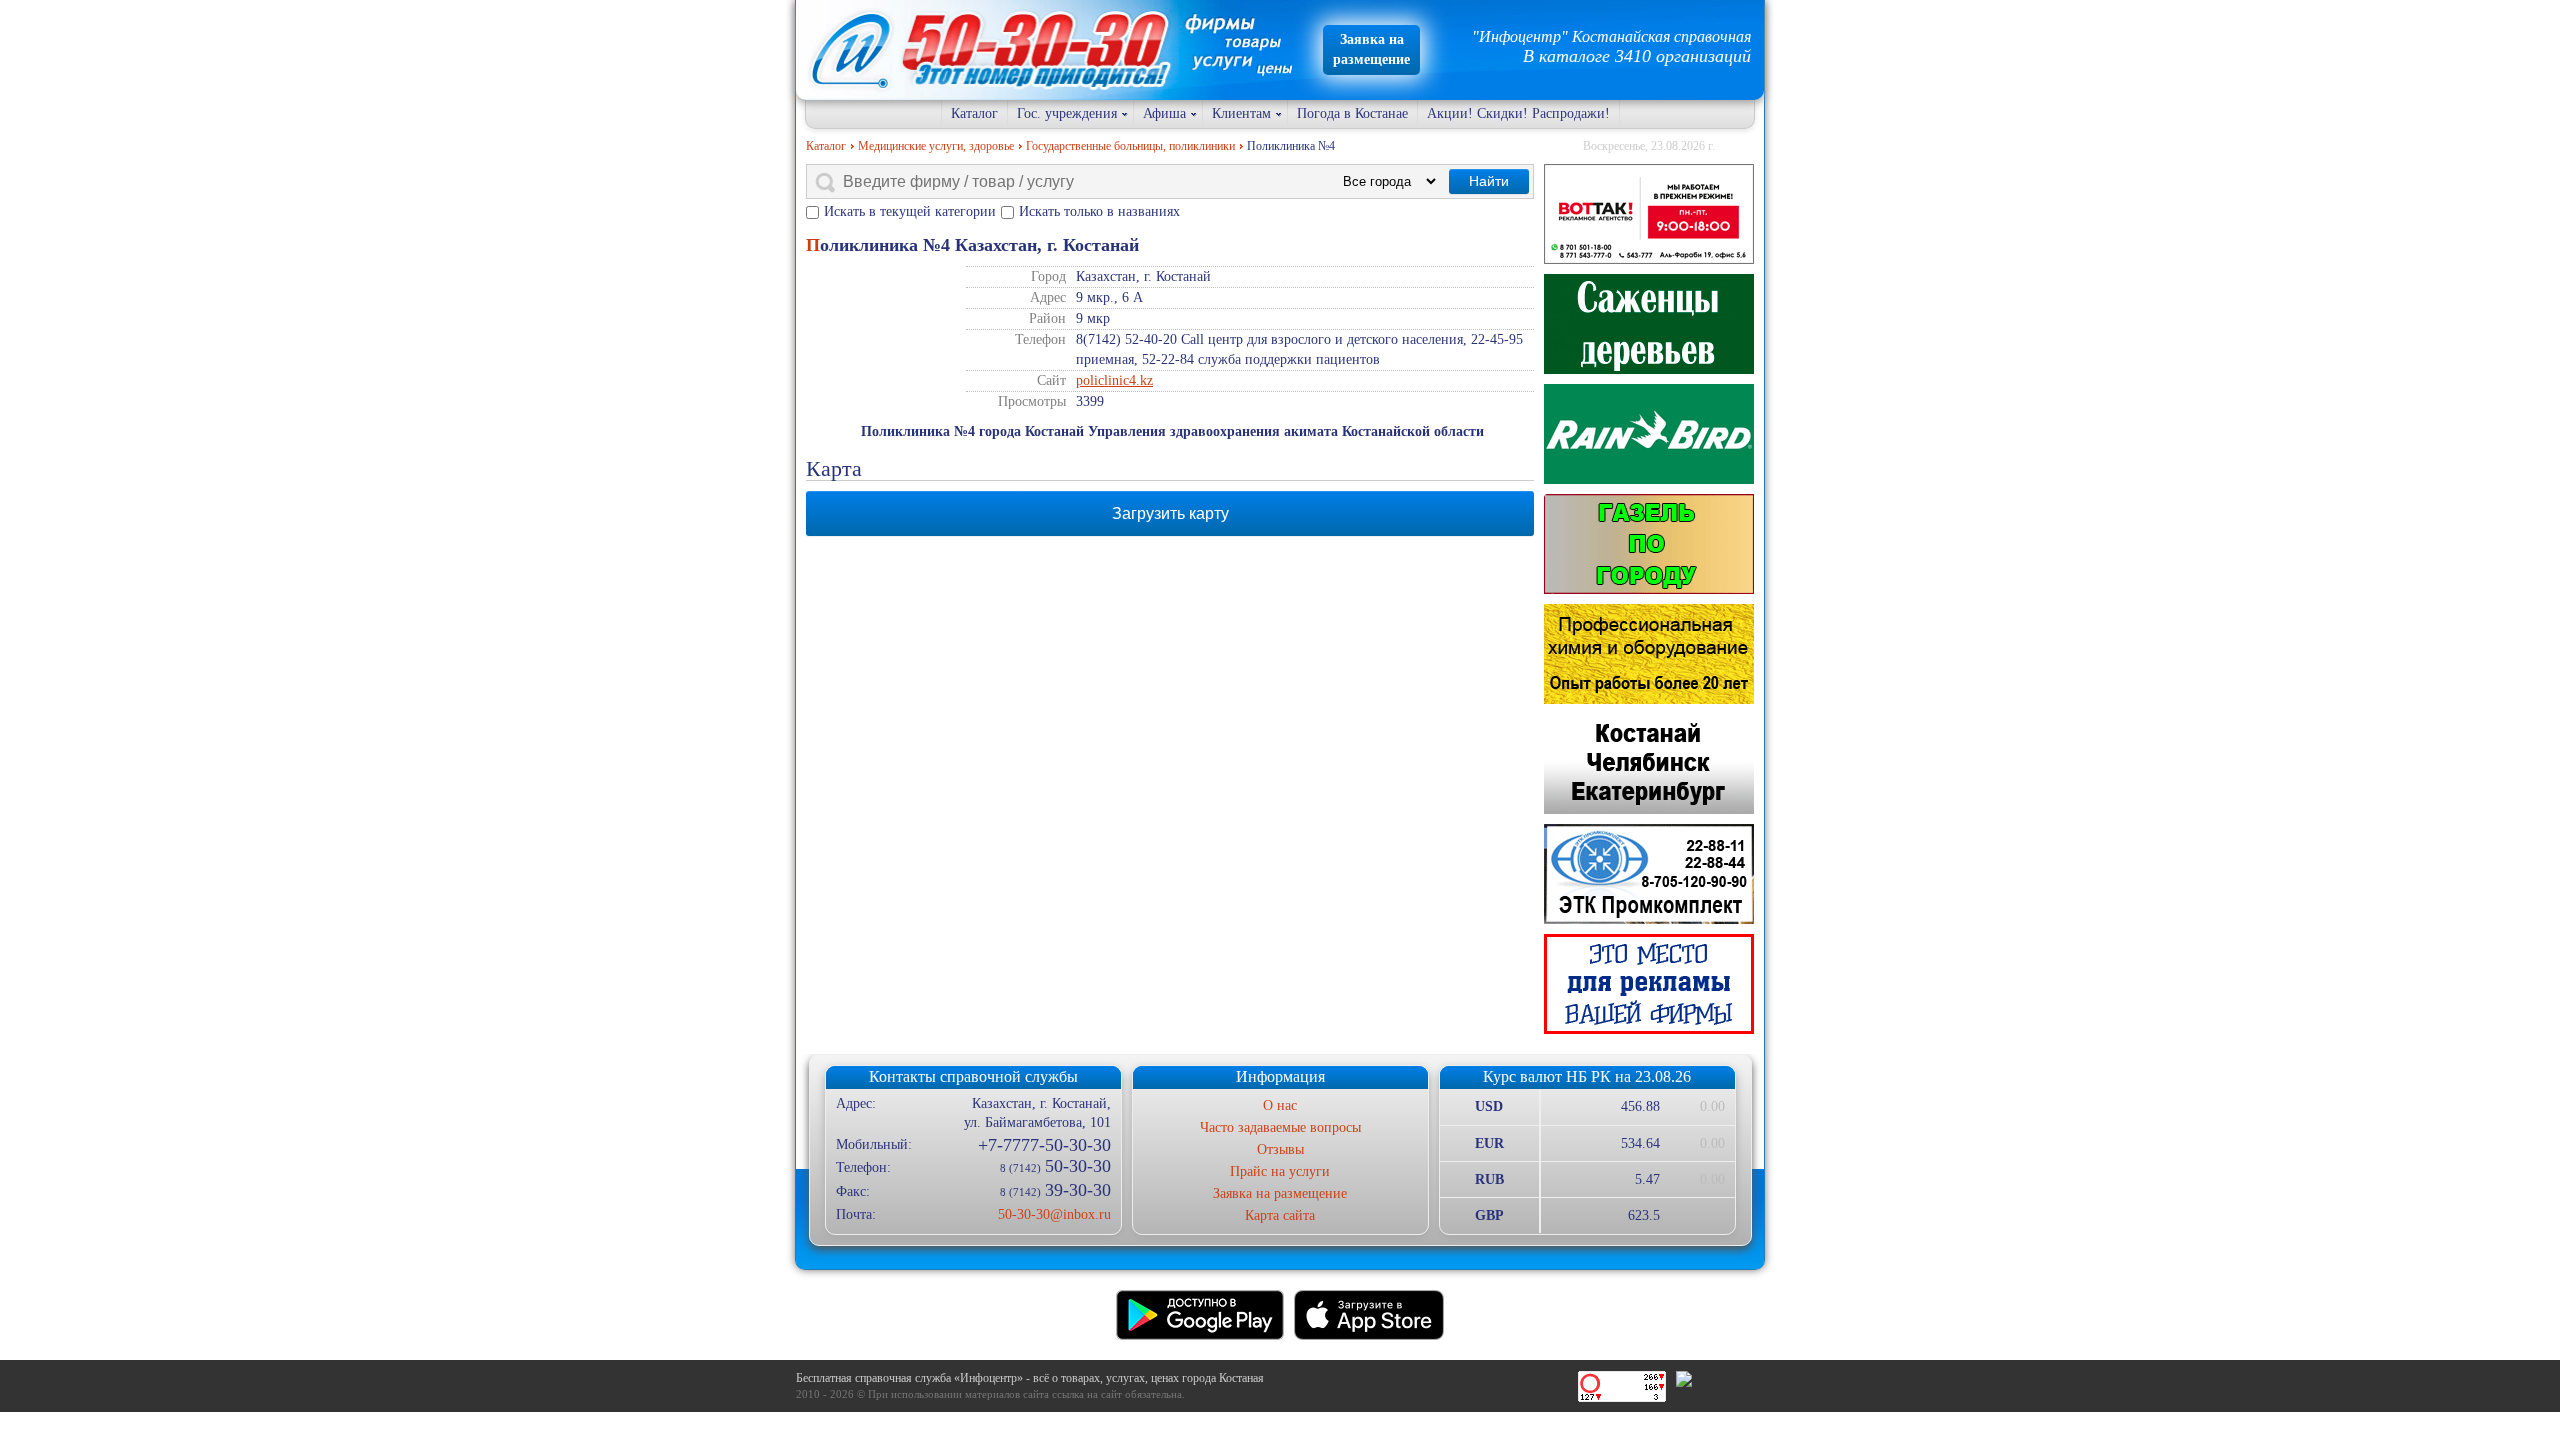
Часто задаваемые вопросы (1280, 1127)
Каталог (974, 113)
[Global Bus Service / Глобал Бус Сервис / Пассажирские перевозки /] (1649, 764)
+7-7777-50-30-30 (1044, 1145)
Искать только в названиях (1099, 211)
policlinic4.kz (1114, 380)
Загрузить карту (1170, 513)
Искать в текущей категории (910, 211)
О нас (1280, 1105)
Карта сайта (1280, 1215)
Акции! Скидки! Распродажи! (1518, 113)
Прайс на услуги (1280, 1171)
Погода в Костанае (1352, 113)
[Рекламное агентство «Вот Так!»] (1649, 214)
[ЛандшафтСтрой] (1649, 324)
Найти (1489, 181)
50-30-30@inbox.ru (1054, 1214)
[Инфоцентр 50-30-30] (1649, 984)
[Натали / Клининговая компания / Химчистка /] (1649, 654)
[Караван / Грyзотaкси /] (1649, 544)
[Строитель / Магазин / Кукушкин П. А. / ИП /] (1649, 434)
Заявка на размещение (1280, 1193)
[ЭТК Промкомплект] (1649, 874)
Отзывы (1280, 1149)
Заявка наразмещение (1371, 49)
